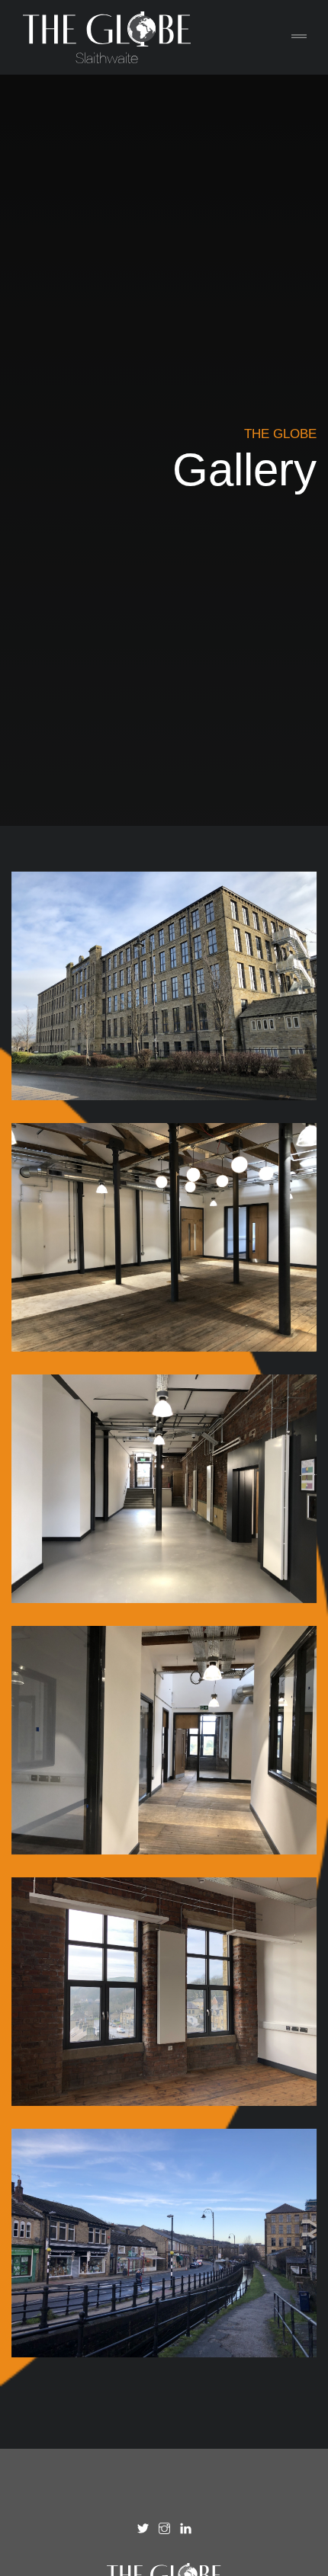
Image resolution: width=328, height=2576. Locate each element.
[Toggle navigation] (299, 37)
